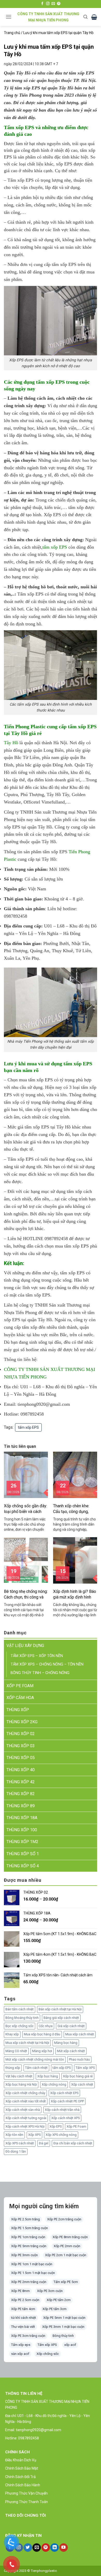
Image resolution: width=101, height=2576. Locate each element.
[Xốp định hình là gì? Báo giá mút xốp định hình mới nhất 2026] (75, 1560)
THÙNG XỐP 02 (21, 1734)
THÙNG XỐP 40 (21, 1770)
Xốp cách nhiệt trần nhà (62, 2110)
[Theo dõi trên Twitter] (28, 2548)
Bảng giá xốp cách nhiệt (61, 2018)
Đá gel (44, 2143)
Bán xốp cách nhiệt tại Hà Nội (60, 2009)
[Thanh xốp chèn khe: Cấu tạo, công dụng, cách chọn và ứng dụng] (75, 1474)
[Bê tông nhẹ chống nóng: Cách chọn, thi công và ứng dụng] (26, 1560)
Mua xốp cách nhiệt (80, 2034)
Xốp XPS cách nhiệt (20, 2143)
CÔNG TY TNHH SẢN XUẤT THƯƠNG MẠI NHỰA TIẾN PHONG (48, 17)
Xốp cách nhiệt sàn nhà (23, 2110)
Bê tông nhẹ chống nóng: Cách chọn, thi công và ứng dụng (26, 1595)
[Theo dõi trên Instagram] (48, 4)
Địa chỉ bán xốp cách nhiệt (73, 2143)
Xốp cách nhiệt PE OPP (67, 2101)
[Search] (85, 17)
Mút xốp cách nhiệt (71, 2051)
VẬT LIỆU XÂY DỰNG (25, 1646)
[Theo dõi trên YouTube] (64, 2548)
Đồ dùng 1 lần (16, 2151)
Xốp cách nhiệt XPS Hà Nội (25, 2126)
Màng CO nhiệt (16, 2051)
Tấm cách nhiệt (36, 2068)
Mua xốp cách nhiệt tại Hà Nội (27, 2043)
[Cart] (94, 17)
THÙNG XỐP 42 (21, 1782)
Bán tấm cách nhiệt (20, 2009)
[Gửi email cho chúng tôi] (53, 4)
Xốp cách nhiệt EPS (64, 2093)
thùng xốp (13, 2068)
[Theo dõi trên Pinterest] (59, 4)
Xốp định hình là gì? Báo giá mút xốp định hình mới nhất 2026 (75, 1595)
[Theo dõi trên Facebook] (42, 4)
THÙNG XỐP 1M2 (22, 1842)
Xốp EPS (56, 2126)
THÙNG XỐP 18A (22, 1818)
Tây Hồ (11, 743)
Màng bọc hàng (66, 2043)
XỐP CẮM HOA (20, 1698)
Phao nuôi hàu (79, 2059)
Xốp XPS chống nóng (61, 2135)
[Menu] (9, 17)
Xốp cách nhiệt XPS (66, 2118)
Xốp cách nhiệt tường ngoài (26, 2118)
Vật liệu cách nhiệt (19, 2076)
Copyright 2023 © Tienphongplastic (30, 2571)
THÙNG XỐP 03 (21, 1746)
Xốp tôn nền (14, 2135)
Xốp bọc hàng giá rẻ (78, 2076)
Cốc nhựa (46, 2026)
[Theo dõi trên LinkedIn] (55, 2548)
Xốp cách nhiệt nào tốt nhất (26, 2101)
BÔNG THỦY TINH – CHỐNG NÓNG (40, 1673)
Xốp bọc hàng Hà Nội (21, 2084)
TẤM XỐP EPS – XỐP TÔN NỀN (37, 1656)
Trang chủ (12, 33)
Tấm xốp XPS (85, 2068)
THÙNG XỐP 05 (21, 1758)
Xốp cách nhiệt (82, 2084)
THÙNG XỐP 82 (21, 1794)
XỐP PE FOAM (20, 1686)
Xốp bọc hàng (48, 2076)
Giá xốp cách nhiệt (71, 2026)
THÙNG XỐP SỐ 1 (23, 1854)
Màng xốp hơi (42, 2051)
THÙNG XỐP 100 (22, 1830)
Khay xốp (12, 2034)
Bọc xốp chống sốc (20, 2026)
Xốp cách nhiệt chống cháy (25, 2093)
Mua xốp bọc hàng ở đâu (42, 2034)
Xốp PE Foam (76, 2126)
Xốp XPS (34, 2135)
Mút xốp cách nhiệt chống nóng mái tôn (35, 2059)
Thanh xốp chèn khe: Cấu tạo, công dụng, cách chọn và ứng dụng (74, 1509)
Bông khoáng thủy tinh (22, 2018)
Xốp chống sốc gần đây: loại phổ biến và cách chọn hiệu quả (26, 1509)
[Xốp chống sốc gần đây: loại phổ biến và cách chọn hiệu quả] (26, 1474)
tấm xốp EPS (55, 547)
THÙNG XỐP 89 (21, 1806)
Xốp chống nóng (54, 2084)
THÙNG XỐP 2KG (22, 1722)
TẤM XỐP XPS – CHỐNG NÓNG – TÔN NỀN (47, 1664)
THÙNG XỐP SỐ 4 (23, 1866)
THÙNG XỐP (18, 1710)
